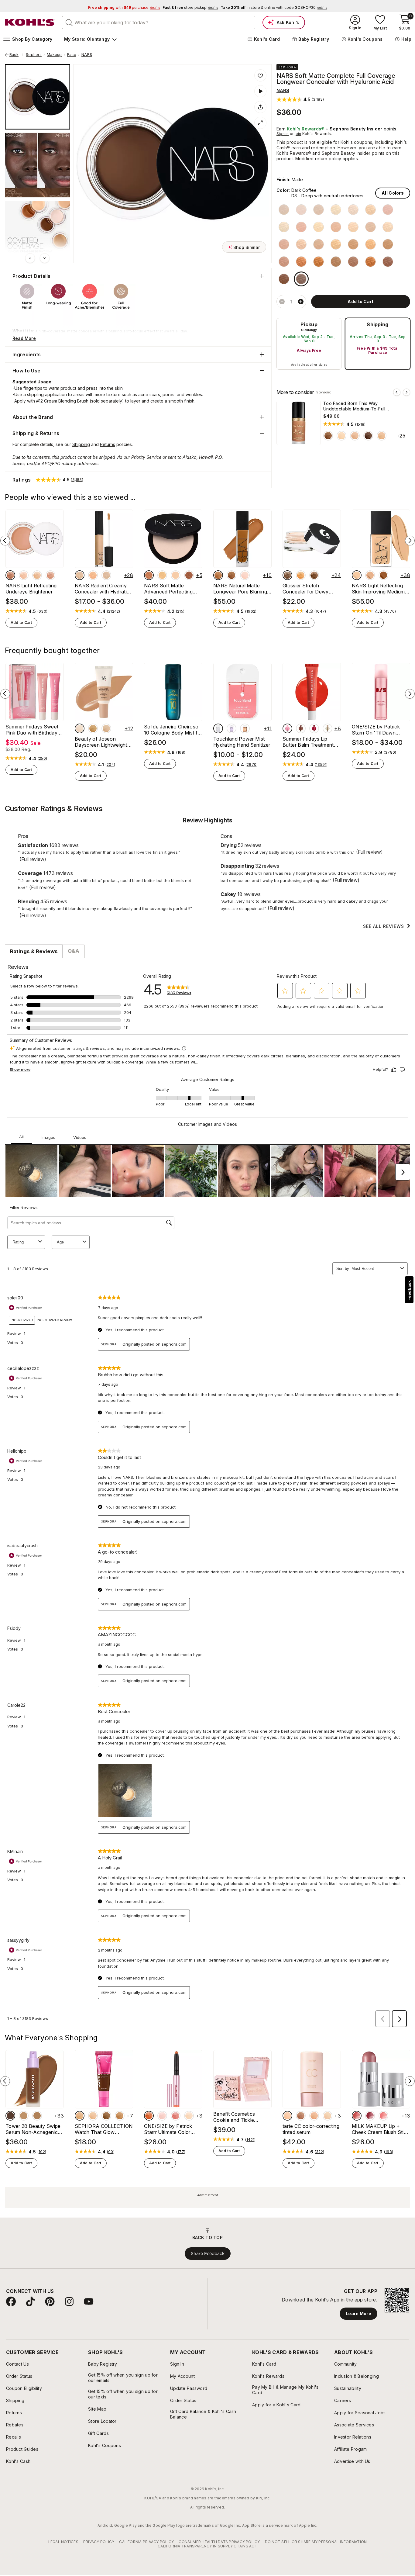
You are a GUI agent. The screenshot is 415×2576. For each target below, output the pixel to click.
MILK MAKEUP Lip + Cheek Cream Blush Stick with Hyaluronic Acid (380, 2302)
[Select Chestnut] (284, 262)
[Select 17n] (80, 728)
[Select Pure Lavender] (232, 728)
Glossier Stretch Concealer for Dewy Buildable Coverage (306, 589)
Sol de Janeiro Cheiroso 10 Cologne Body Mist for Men (173, 730)
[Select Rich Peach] (149, 2288)
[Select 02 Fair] (93, 2288)
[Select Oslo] (245, 575)
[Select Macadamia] (284, 244)
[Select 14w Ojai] (37, 2288)
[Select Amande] (336, 262)
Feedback (409, 1290)
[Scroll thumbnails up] (30, 258)
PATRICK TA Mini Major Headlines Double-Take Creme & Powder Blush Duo (47, 930)
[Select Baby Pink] (162, 2288)
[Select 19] (258, 916)
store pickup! (190, 7)
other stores (318, 365)
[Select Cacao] (284, 279)
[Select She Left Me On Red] (24, 916)
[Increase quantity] (301, 302)
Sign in (283, 134)
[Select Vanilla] (319, 210)
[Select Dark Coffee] (301, 279)
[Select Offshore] (149, 575)
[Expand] (260, 123)
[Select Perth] (218, 575)
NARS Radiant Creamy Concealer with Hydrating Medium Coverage (104, 589)
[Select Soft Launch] (322, 916)
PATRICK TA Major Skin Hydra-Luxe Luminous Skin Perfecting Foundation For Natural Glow (256, 930)
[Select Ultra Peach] (189, 2288)
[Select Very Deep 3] (287, 575)
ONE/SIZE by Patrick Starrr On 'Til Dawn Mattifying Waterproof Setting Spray (377, 730)
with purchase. (124, 7)
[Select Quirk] (357, 2288)
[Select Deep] (301, 2288)
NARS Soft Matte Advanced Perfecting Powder (168, 589)
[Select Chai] (328, 436)
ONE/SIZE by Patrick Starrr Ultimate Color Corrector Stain (168, 2302)
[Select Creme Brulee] (388, 210)
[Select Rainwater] (218, 728)
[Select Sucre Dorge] (370, 244)
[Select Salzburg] (357, 575)
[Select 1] (245, 916)
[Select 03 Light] (80, 2288)
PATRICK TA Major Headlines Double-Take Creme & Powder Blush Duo (361, 930)
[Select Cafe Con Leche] (284, 227)
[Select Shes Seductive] (10, 916)
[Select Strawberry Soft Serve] (287, 728)
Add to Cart (21, 622)
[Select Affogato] (301, 210)
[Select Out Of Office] (349, 916)
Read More (24, 338)
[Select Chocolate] (370, 262)
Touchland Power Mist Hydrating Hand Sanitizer (242, 742)
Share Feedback (208, 2426)
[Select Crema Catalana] (353, 227)
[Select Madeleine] (353, 210)
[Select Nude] (382, 436)
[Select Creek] (176, 575)
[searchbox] (159, 22)
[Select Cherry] (314, 728)
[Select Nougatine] (336, 210)
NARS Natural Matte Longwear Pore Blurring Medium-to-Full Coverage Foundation (240, 589)
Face (72, 55)
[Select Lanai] (370, 575)
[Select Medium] (287, 2288)
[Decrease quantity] (282, 302)
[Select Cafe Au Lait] (370, 210)
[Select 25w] (106, 728)
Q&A (74, 1124)
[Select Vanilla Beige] (301, 728)
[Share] (260, 107)
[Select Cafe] (388, 262)
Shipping (378, 324)
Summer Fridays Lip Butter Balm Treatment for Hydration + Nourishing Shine (308, 742)
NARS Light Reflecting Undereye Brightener (31, 589)
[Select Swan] (341, 436)
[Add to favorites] (260, 75)
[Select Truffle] (319, 262)
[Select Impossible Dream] (50, 575)
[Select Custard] (370, 227)
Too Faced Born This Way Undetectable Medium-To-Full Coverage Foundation (354, 406)
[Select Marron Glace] (319, 227)
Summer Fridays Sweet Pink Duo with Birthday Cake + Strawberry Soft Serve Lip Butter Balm (33, 730)
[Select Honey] (336, 227)
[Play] (260, 91)
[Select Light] (328, 2288)
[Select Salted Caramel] (245, 728)
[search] (69, 22)
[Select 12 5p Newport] (24, 2288)
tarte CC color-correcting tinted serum (311, 2302)
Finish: (283, 180)
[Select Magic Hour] (10, 575)
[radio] (309, 344)
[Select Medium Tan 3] (301, 575)
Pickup (309, 324)
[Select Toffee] (388, 227)
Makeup (54, 55)
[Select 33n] (93, 728)
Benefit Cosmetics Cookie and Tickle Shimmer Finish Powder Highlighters (240, 2290)
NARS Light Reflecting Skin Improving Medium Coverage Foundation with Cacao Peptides (378, 589)
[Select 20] (218, 916)
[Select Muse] (370, 2288)
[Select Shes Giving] (389, 916)
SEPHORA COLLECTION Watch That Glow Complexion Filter (104, 2302)
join (298, 134)
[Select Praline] (336, 244)
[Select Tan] (314, 2288)
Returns (108, 444)
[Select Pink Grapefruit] (176, 2288)
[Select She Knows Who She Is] (77, 916)
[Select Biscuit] (353, 244)
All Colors (393, 193)
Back (16, 55)
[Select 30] (272, 916)
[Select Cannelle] (301, 227)
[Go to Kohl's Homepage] (30, 22)
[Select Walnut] (301, 262)
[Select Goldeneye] (37, 575)
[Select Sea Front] (189, 575)
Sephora (34, 55)
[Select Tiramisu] (301, 244)
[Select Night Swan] (24, 575)
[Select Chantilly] (284, 210)
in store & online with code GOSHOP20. (274, 7)
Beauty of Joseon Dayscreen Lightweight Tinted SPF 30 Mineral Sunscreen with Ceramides (101, 742)
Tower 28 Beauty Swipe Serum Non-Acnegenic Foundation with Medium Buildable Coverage (33, 2302)
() (360, 424)
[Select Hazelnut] (353, 262)
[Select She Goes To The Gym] (50, 916)
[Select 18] (285, 916)
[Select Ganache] (368, 436)
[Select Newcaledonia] (232, 575)
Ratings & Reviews (34, 1124)
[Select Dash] (383, 2288)
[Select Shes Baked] (362, 916)
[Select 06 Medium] (120, 2288)
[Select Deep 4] (314, 575)
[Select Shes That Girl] (37, 916)
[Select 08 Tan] (106, 2288)
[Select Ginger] (319, 244)
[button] (300, 99)
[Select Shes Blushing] (64, 916)
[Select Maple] (181, 916)
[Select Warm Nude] (355, 436)
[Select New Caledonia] (383, 575)
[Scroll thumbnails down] (45, 258)
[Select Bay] (162, 575)
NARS (87, 55)
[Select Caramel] (388, 244)
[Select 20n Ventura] (10, 2288)
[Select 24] (232, 916)
